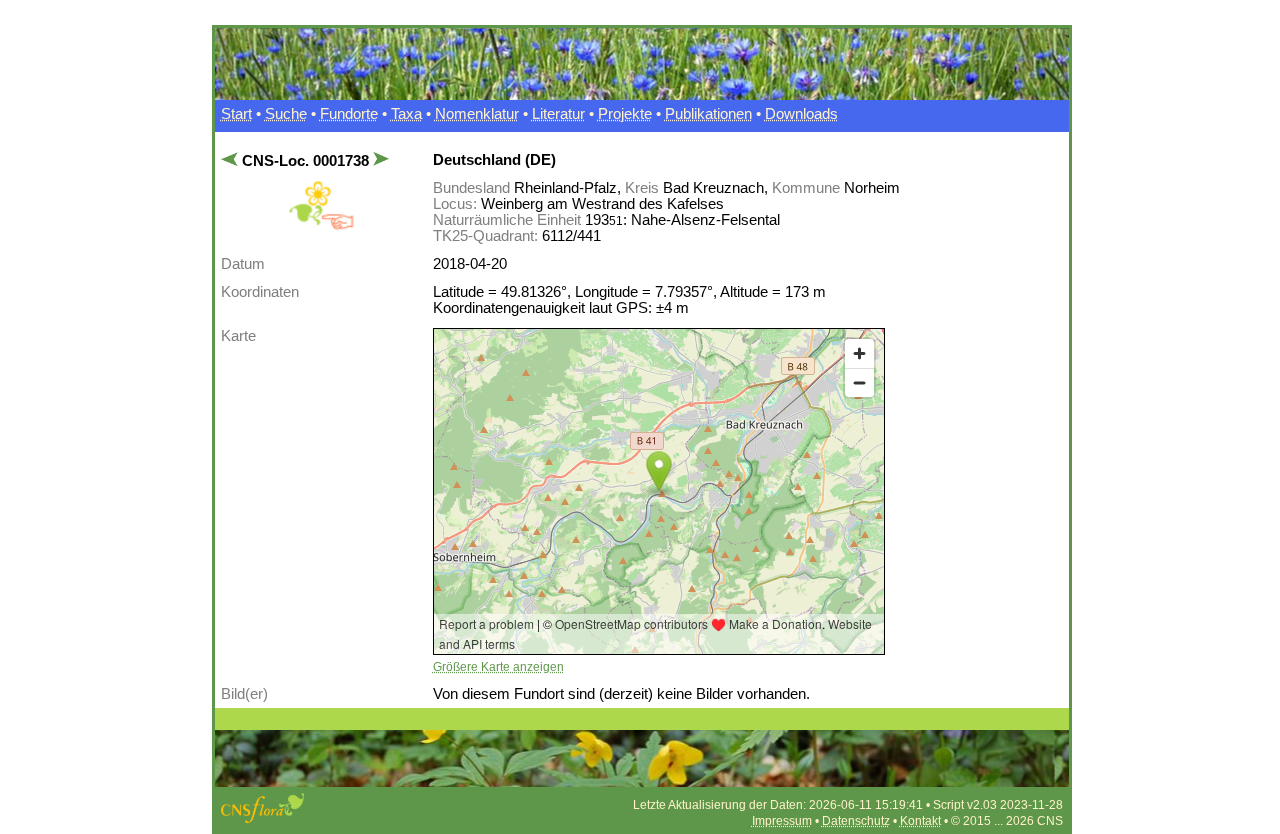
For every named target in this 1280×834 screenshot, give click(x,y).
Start (236, 114)
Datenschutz (856, 821)
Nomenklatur (477, 114)
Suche (286, 114)
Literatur (558, 114)
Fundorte (349, 114)
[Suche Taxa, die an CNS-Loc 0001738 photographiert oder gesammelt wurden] (321, 226)
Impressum (782, 821)
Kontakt (920, 821)
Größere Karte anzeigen (498, 667)
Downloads (801, 114)
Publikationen (708, 114)
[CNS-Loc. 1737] (231, 161)
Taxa (406, 114)
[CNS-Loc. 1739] (379, 161)
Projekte (625, 114)
